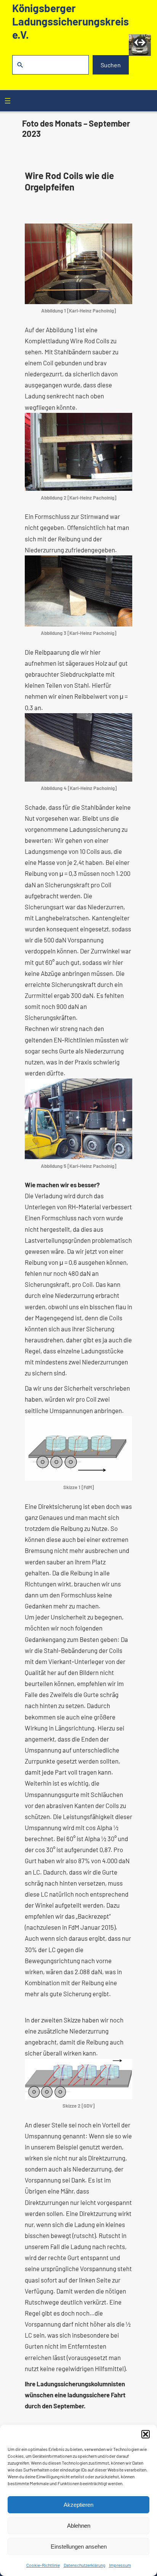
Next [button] (141, 43)
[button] (146, 2434)
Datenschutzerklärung (84, 2565)
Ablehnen (79, 2526)
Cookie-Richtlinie (43, 2565)
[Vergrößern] (122, 233)
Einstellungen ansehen (79, 2547)
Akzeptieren (78, 2505)
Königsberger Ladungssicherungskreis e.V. (70, 21)
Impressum (120, 2565)
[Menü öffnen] (8, 101)
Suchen (111, 65)
